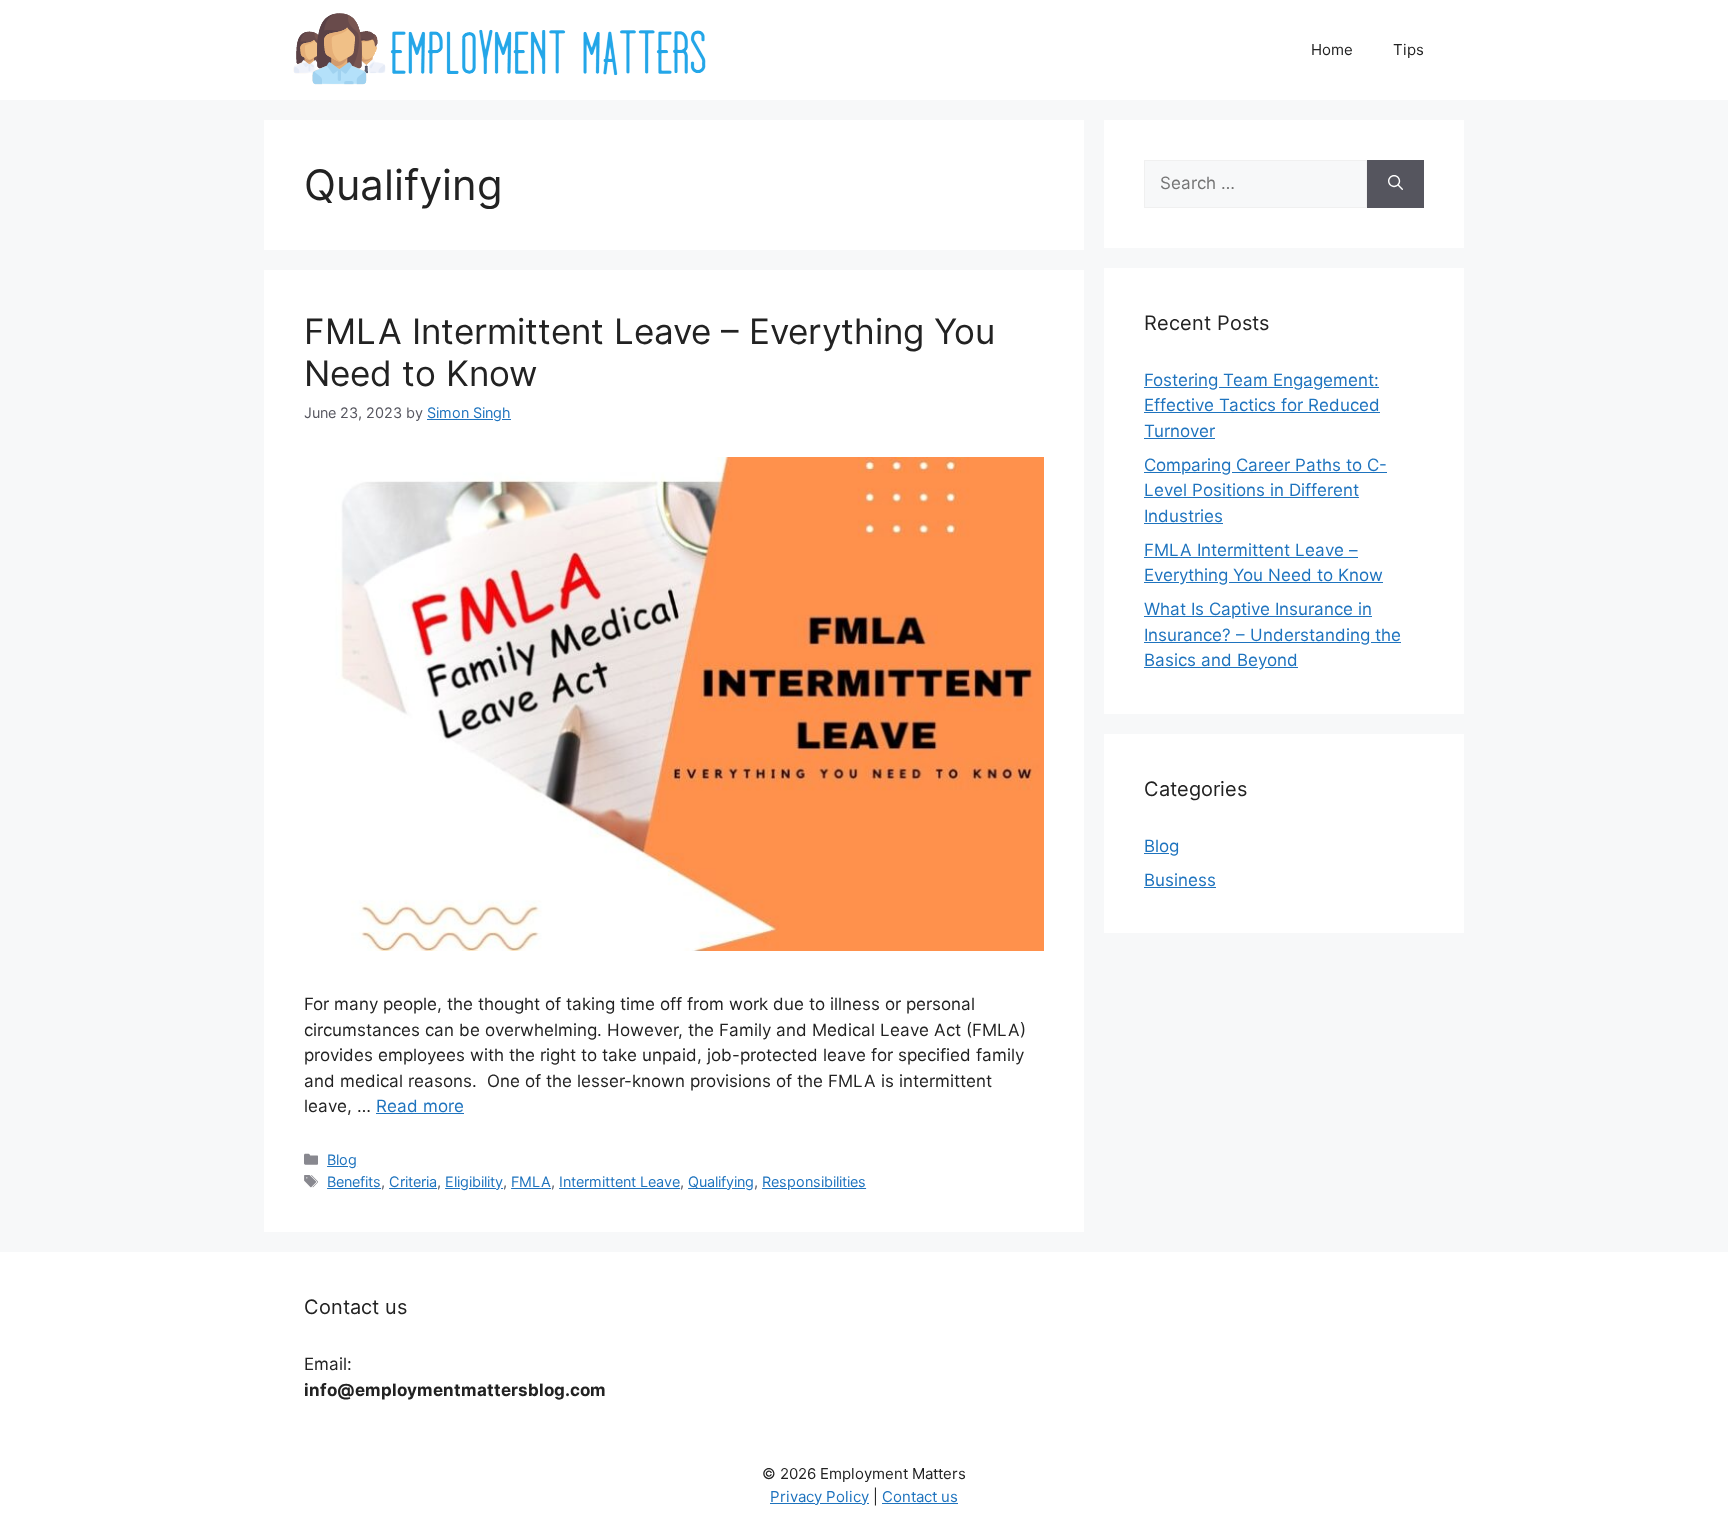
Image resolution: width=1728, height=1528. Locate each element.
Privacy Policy (819, 1496)
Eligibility (474, 1181)
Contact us (920, 1496)
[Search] (1395, 184)
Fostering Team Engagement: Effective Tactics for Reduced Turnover (1262, 405)
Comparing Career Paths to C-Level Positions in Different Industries (1265, 490)
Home (1332, 49)
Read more (420, 1106)
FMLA (531, 1181)
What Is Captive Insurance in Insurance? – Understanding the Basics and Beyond (1272, 634)
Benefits (354, 1181)
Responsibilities (814, 1181)
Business (1180, 880)
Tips (1408, 49)
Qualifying (721, 1181)
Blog (342, 1159)
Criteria (413, 1181)
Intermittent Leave (619, 1181)
